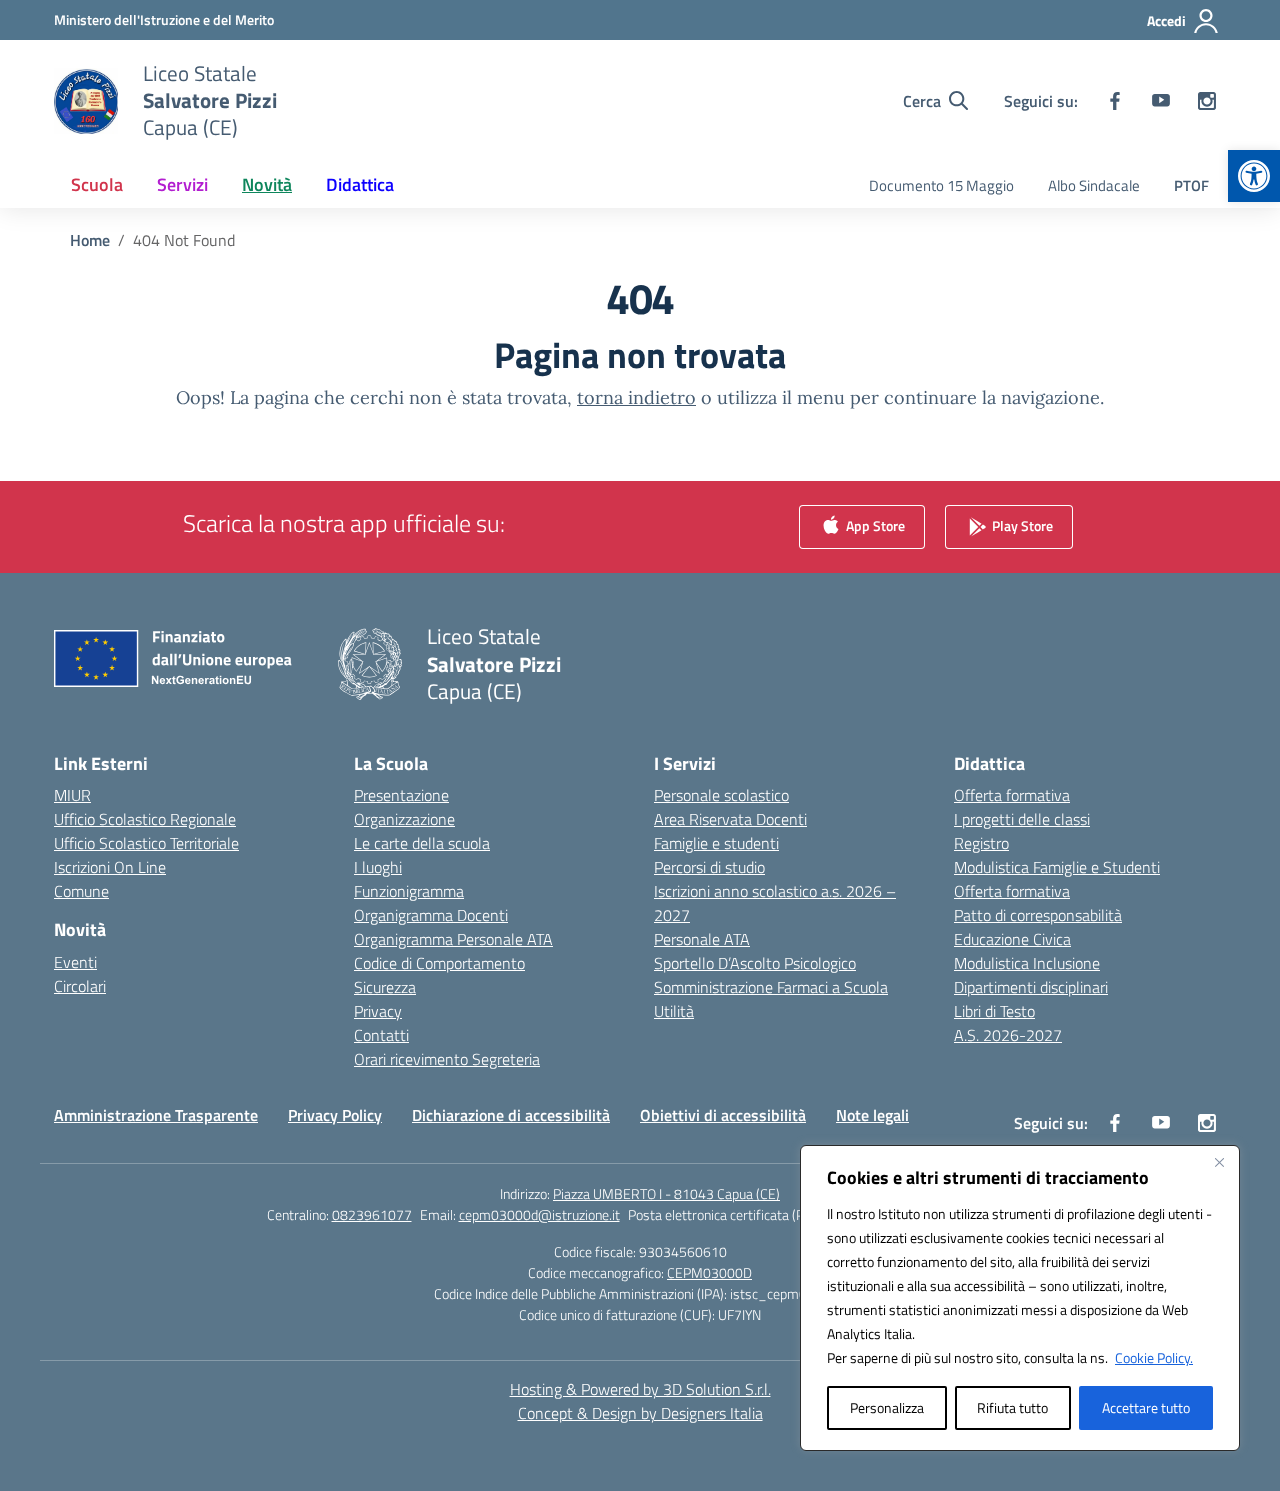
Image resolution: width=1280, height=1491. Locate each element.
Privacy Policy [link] (335, 1115)
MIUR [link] (72, 795)
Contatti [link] (381, 1035)
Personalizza (887, 1407)
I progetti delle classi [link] (1022, 819)
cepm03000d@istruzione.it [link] (539, 1214)
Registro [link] (981, 843)
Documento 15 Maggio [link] (941, 185)
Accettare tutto (1146, 1407)
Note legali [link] (872, 1115)
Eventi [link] (75, 962)
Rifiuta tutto (1012, 1407)
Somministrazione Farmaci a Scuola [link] (771, 987)
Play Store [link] (1021, 525)
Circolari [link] (80, 986)
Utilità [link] (674, 1011)
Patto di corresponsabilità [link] (1038, 915)
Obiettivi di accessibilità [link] (723, 1115)
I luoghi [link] (378, 867)
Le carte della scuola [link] (422, 843)
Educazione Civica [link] (1012, 939)
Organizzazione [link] (404, 819)
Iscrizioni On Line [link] (110, 867)
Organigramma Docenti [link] (431, 915)
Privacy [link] (378, 1011)
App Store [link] (874, 525)
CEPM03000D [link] (709, 1272)
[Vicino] (1219, 1162)
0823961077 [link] (372, 1214)
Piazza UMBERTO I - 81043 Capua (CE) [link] (666, 1193)
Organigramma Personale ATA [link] (453, 939)
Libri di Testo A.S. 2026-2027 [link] (1008, 1023)
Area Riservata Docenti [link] (730, 819)
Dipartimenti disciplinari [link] (1031, 987)
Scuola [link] (97, 184)
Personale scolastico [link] (721, 795)
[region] (1020, 1298)
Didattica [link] (360, 184)
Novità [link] (267, 184)
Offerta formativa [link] (1012, 795)
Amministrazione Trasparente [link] (156, 1115)
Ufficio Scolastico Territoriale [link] (146, 843)
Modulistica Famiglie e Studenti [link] (1057, 867)
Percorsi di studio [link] (709, 867)
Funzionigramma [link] (409, 891)
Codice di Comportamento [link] (439, 963)
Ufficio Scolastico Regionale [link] (145, 819)
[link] (1254, 176)
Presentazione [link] (401, 795)
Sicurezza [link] (385, 987)
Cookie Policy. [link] (1154, 1357)
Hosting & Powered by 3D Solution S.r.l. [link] (640, 1389)
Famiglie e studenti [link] (716, 843)
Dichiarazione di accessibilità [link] (511, 1115)
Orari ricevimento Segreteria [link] (447, 1059)
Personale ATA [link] (702, 939)
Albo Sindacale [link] (1094, 185)
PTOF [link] (1191, 185)
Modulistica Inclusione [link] (1027, 963)
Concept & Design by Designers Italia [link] (640, 1413)
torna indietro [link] (636, 397)
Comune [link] (81, 891)
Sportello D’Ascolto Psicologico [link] (755, 963)
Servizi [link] (182, 184)
